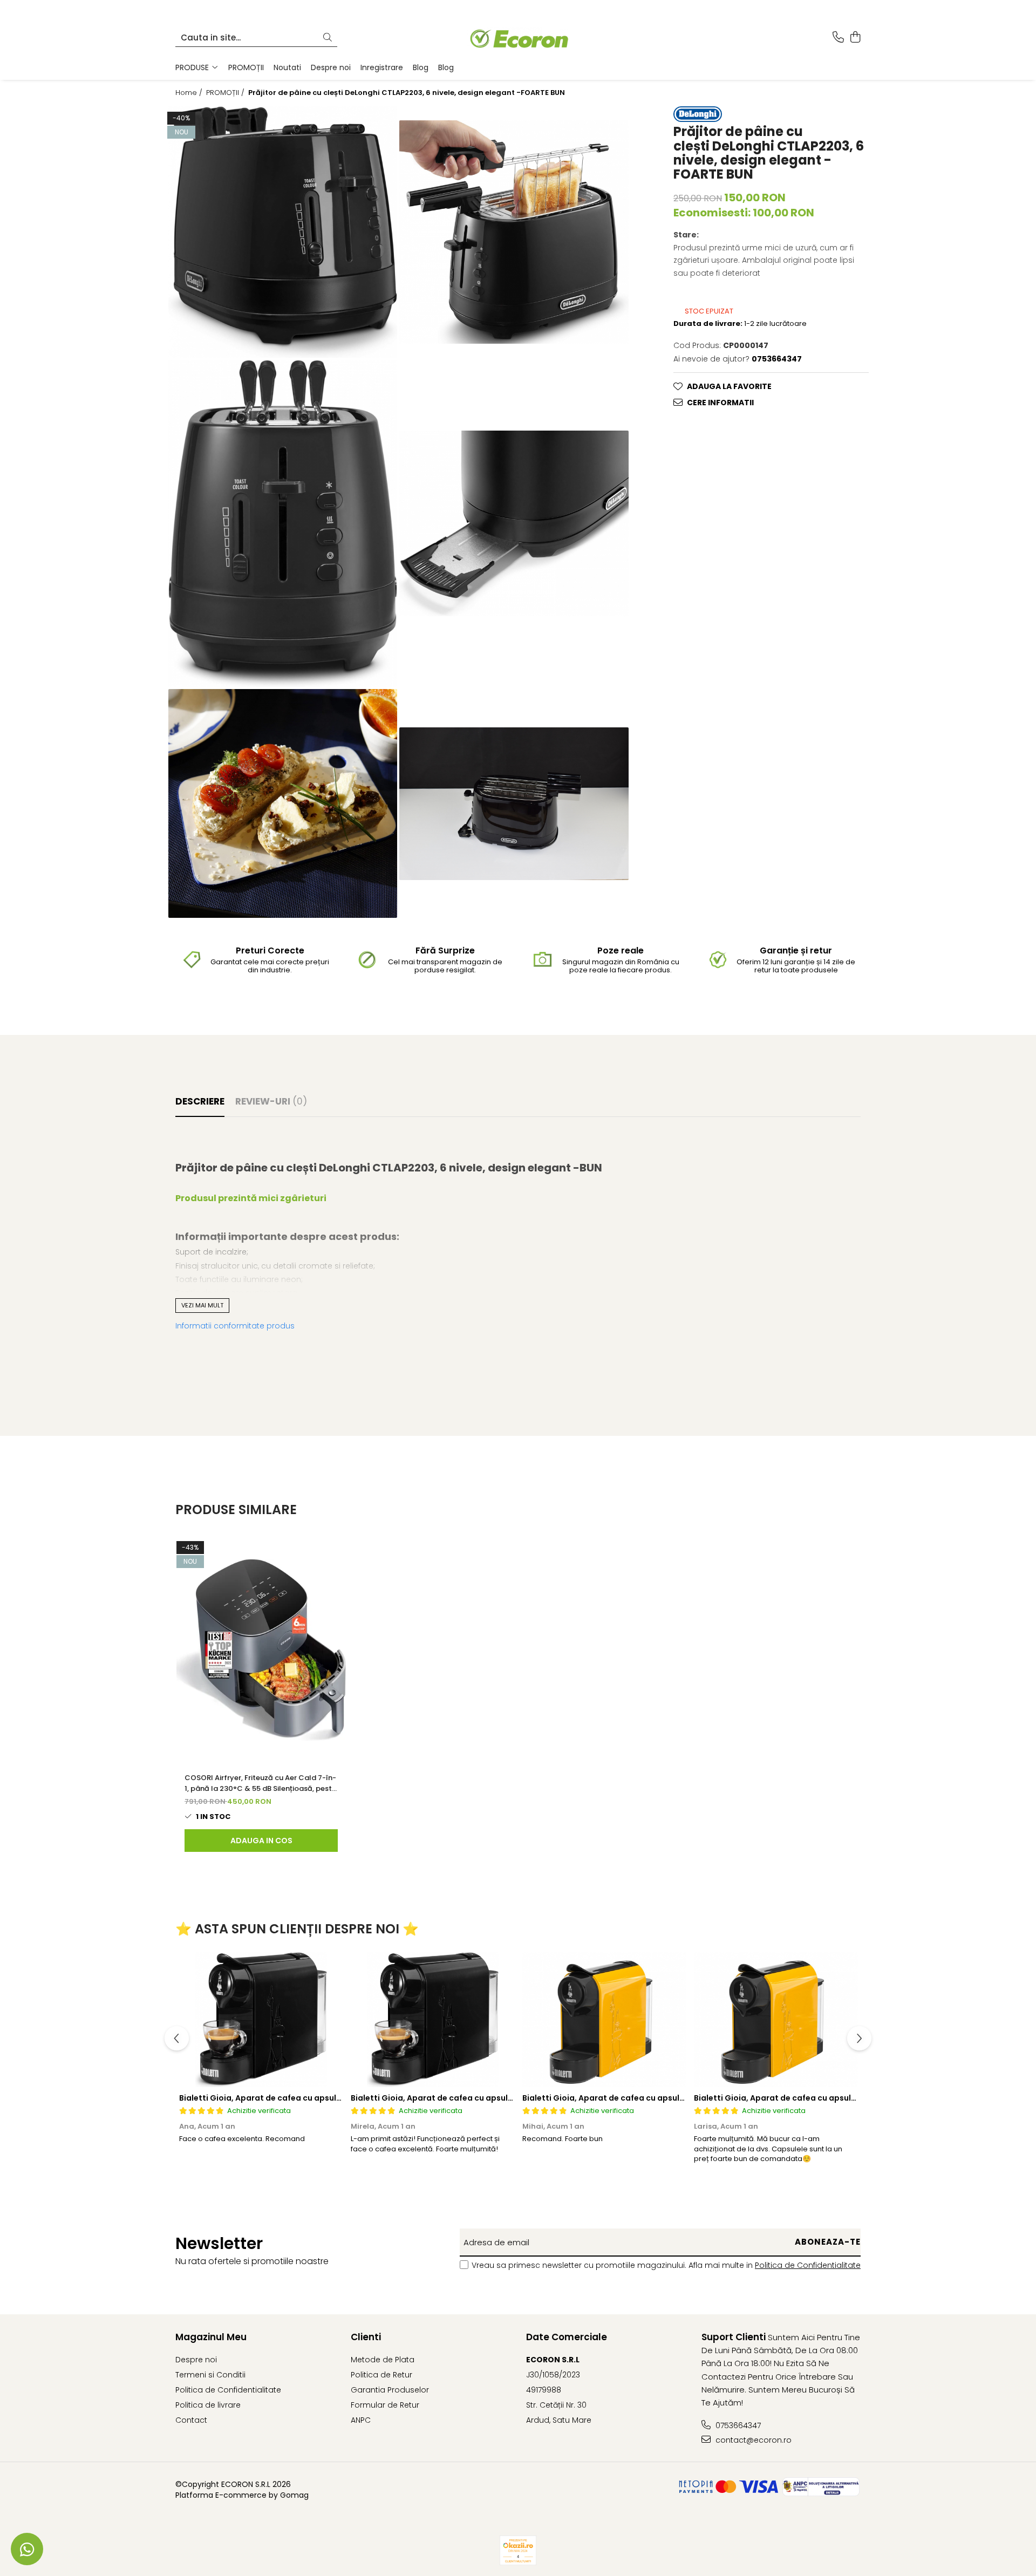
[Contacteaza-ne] (838, 38)
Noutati (287, 67)
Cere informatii (720, 403)
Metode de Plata (383, 2360)
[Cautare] (328, 38)
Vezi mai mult (202, 1305)
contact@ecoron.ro (752, 2440)
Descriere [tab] (200, 1101)
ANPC (361, 2420)
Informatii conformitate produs (235, 1326)
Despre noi (331, 67)
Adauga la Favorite (729, 386)
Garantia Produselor (390, 2390)
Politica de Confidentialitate (808, 2265)
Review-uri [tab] (271, 1101)
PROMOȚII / (226, 93)
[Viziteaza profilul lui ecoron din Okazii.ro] (518, 2550)
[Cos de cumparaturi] (855, 38)
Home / (190, 93)
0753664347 (737, 2425)
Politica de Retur (381, 2375)
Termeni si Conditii (210, 2375)
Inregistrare (382, 67)
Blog (421, 67)
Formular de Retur (385, 2405)
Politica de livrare (208, 2405)
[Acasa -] (518, 38)
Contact (191, 2420)
